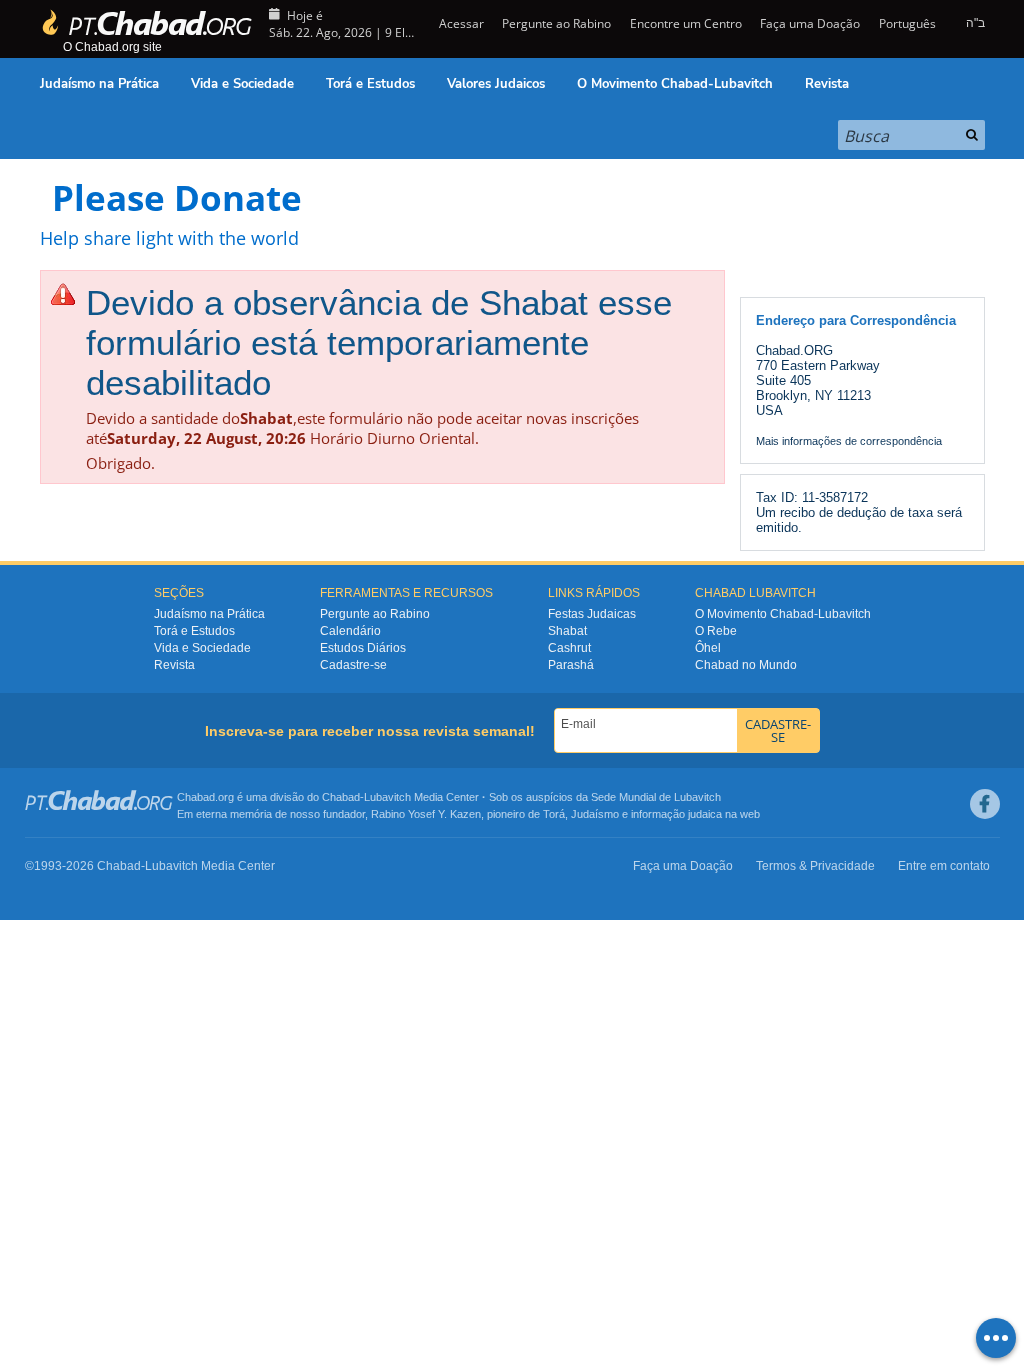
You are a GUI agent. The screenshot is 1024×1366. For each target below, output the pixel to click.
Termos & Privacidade (815, 866)
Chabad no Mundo (746, 665)
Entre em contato (944, 866)
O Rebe (716, 631)
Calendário (350, 631)
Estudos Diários (363, 648)
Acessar (460, 23)
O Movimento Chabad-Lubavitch (675, 84)
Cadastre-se (353, 665)
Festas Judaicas (592, 614)
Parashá (571, 665)
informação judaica (676, 814)
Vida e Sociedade (242, 84)
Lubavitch (387, 797)
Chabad (341, 797)
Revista (827, 84)
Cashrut (569, 648)
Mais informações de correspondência (849, 441)
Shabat (567, 631)
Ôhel (708, 648)
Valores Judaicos (496, 84)
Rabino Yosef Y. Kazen (426, 814)
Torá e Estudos (370, 84)
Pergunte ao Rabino (556, 23)
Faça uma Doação (810, 23)
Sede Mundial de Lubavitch (656, 797)
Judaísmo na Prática (99, 84)
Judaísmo (595, 814)
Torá (554, 814)
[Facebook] (985, 804)
